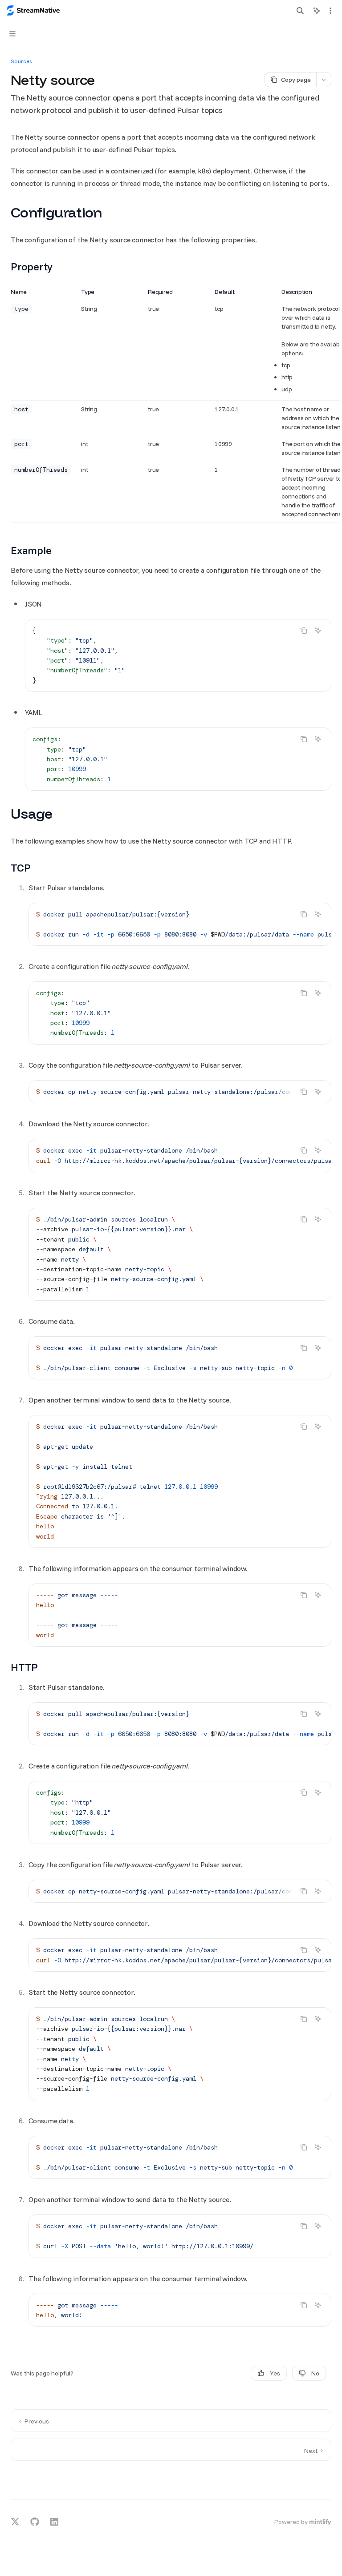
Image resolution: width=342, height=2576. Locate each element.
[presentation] (180, 924)
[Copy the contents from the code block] (304, 631)
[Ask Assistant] (318, 631)
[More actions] (330, 11)
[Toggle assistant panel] (317, 11)
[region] (171, 405)
